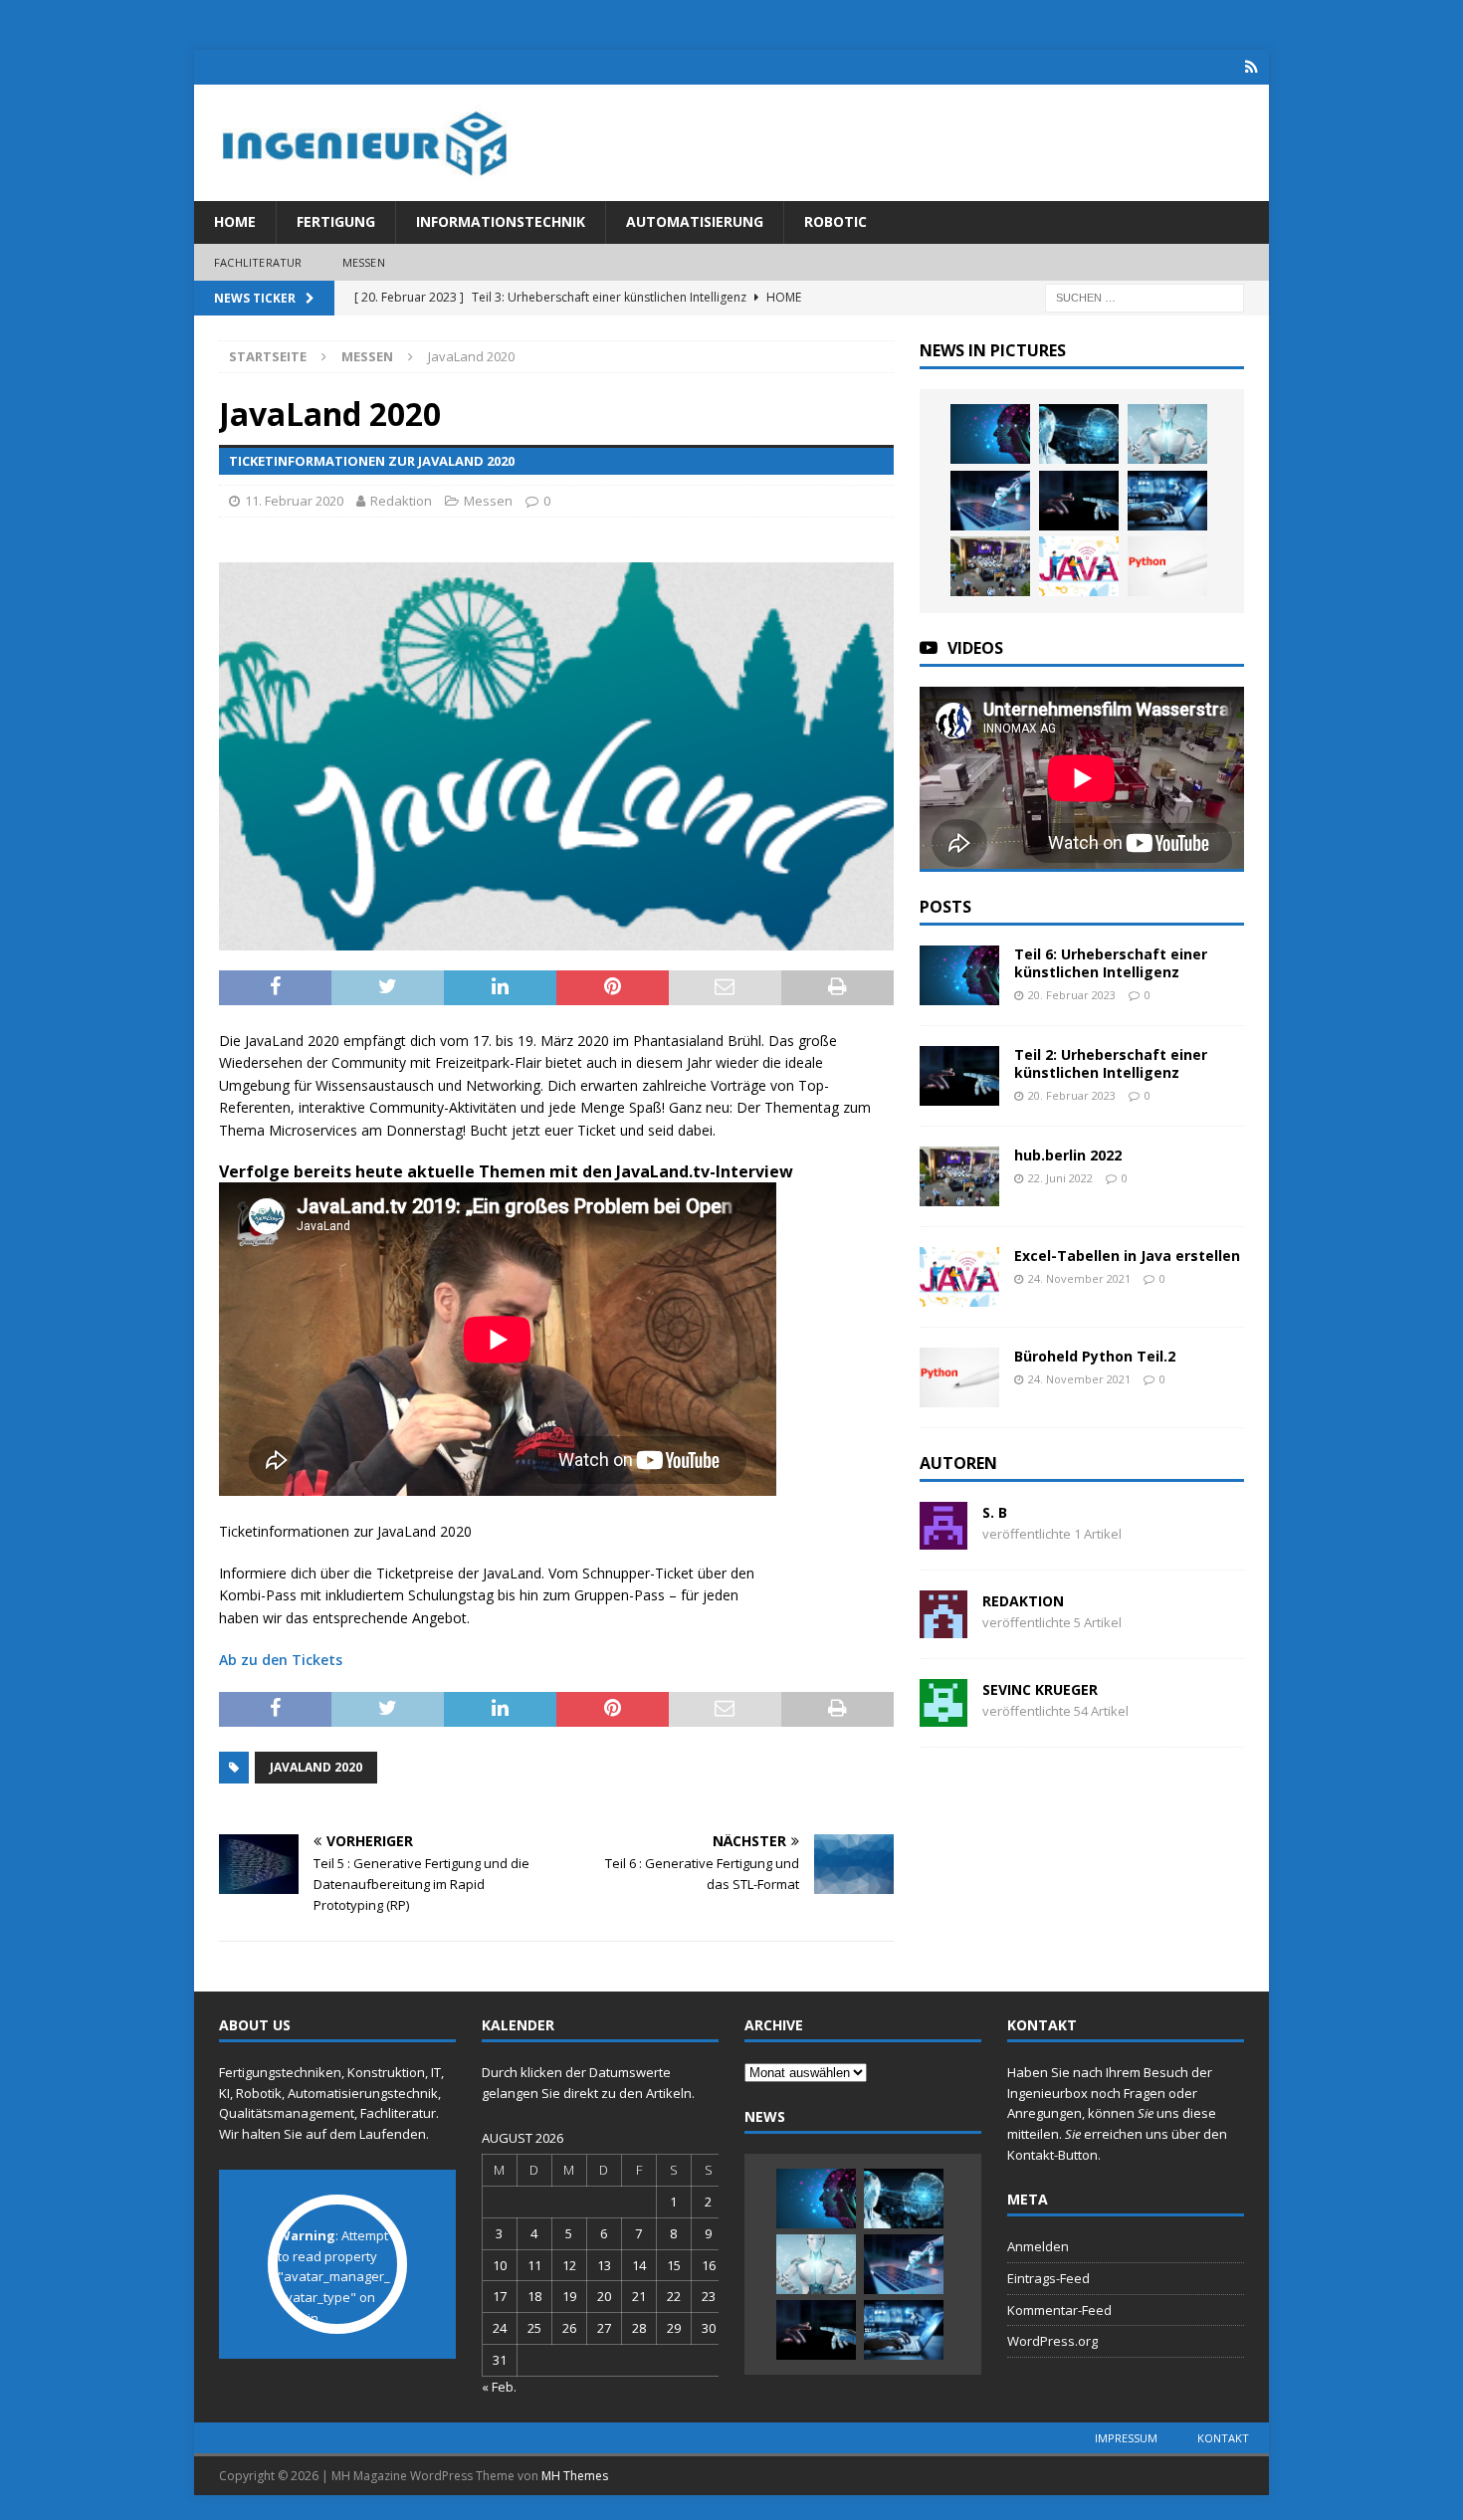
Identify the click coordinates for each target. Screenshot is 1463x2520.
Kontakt (1223, 2438)
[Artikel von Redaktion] (943, 1627)
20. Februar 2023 (1072, 995)
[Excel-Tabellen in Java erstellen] (1079, 566)
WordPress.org (1052, 2341)
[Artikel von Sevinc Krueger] (943, 1715)
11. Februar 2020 (294, 501)
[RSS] (1252, 67)
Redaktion (401, 501)
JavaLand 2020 (316, 1767)
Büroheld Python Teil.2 (1095, 1356)
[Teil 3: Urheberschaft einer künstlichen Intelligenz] (990, 501)
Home (235, 221)
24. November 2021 (1079, 1278)
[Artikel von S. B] (943, 1538)
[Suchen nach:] (1145, 297)
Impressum (1126, 2438)
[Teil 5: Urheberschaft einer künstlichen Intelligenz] (1079, 434)
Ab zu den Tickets (281, 1660)
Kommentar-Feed (1059, 2310)
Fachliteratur (258, 262)
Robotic (836, 221)
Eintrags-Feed (1048, 2278)
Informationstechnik (501, 221)
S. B (995, 1512)
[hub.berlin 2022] (990, 566)
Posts (945, 907)
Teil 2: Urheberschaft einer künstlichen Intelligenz (1111, 1063)
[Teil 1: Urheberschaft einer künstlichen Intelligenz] (1167, 501)
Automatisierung (695, 221)
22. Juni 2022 (1060, 1178)
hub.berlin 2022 (1068, 1155)
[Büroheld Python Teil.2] (1167, 566)
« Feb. (499, 2387)
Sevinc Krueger (1040, 1689)
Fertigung (336, 221)
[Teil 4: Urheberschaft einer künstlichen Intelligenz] (1167, 434)
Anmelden (1038, 2246)
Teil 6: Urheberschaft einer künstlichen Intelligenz (1111, 963)
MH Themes (575, 2476)
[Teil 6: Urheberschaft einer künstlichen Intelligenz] (990, 434)
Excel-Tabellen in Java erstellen (1127, 1256)
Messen (364, 262)
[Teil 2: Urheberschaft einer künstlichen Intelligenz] (1079, 501)
